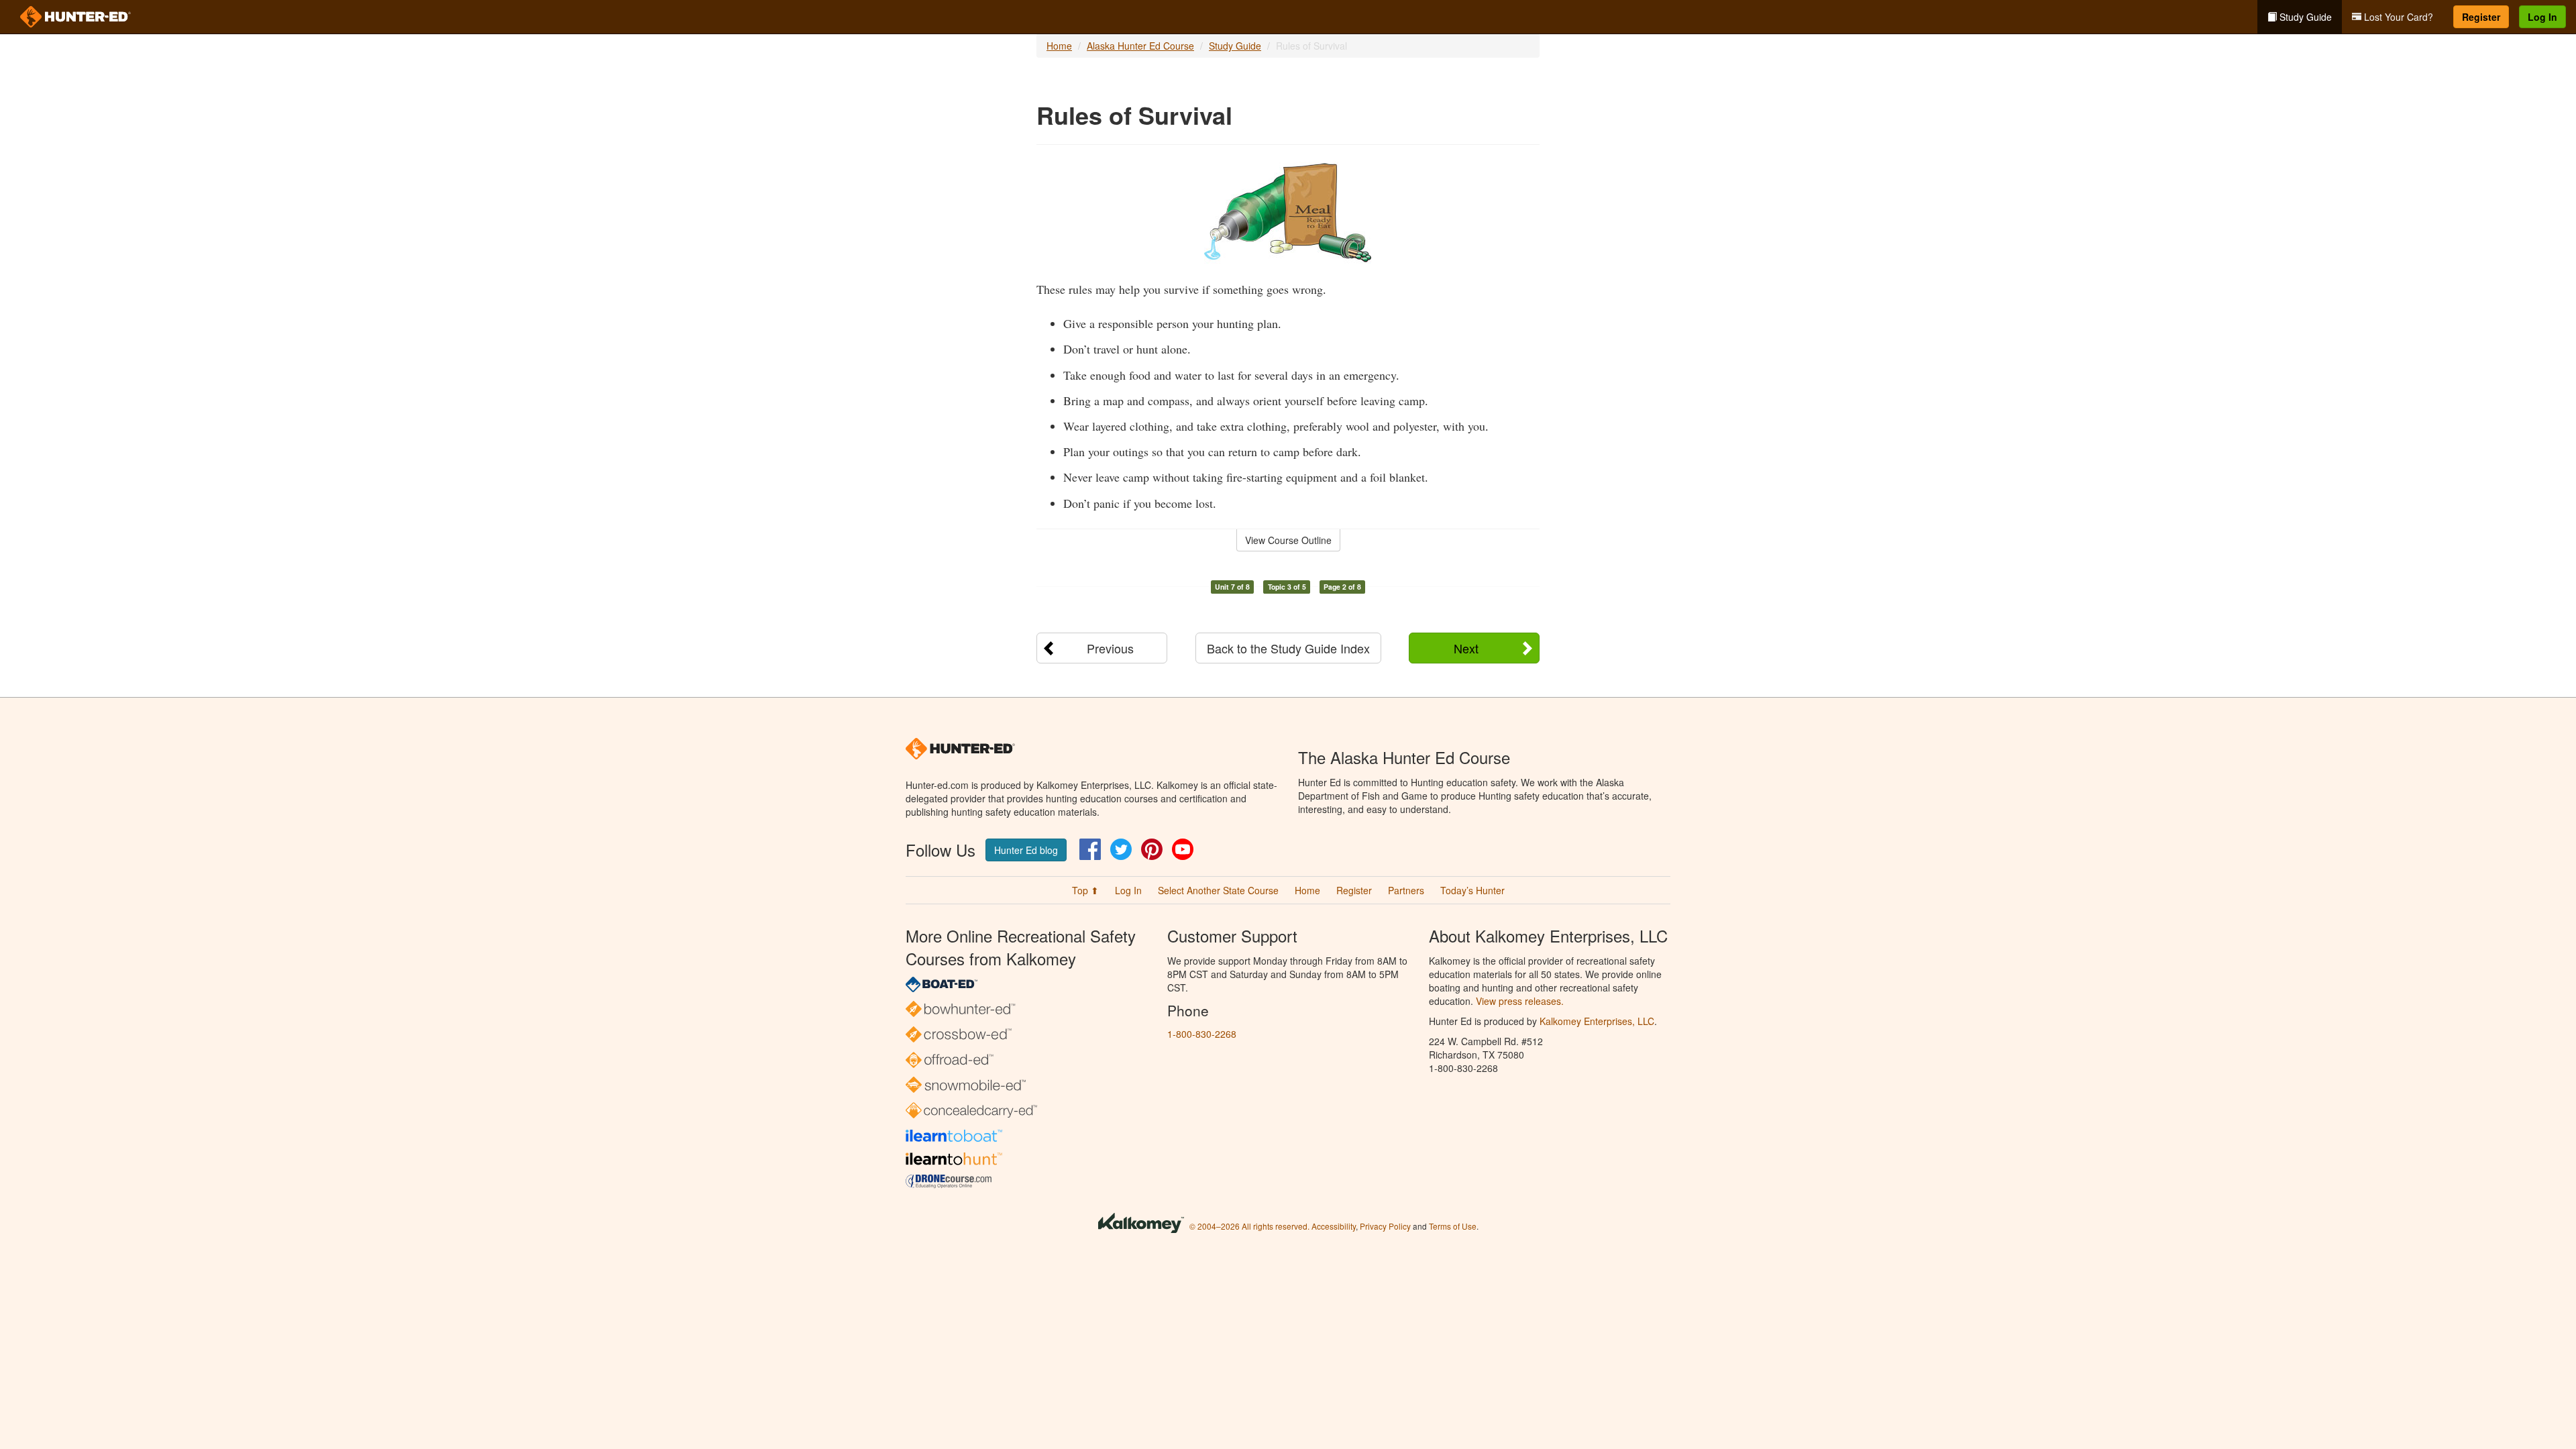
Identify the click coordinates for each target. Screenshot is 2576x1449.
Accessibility (1334, 1226)
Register (2481, 17)
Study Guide (2304, 17)
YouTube (1183, 849)
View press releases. (1520, 1001)
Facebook (1090, 849)
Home (1059, 46)
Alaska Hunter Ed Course (1140, 46)
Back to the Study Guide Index (1288, 648)
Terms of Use (1453, 1226)
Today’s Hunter (1472, 890)
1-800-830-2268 (1202, 1034)
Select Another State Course (1218, 890)
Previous (1110, 648)
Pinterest (1152, 849)
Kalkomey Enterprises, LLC (1597, 1021)
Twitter (1121, 849)
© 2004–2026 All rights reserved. (1249, 1226)
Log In (2542, 17)
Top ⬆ (1085, 890)
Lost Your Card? (2397, 17)
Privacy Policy (1385, 1226)
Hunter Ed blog (1026, 850)
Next (1466, 648)
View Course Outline (1288, 540)
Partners (1406, 890)
